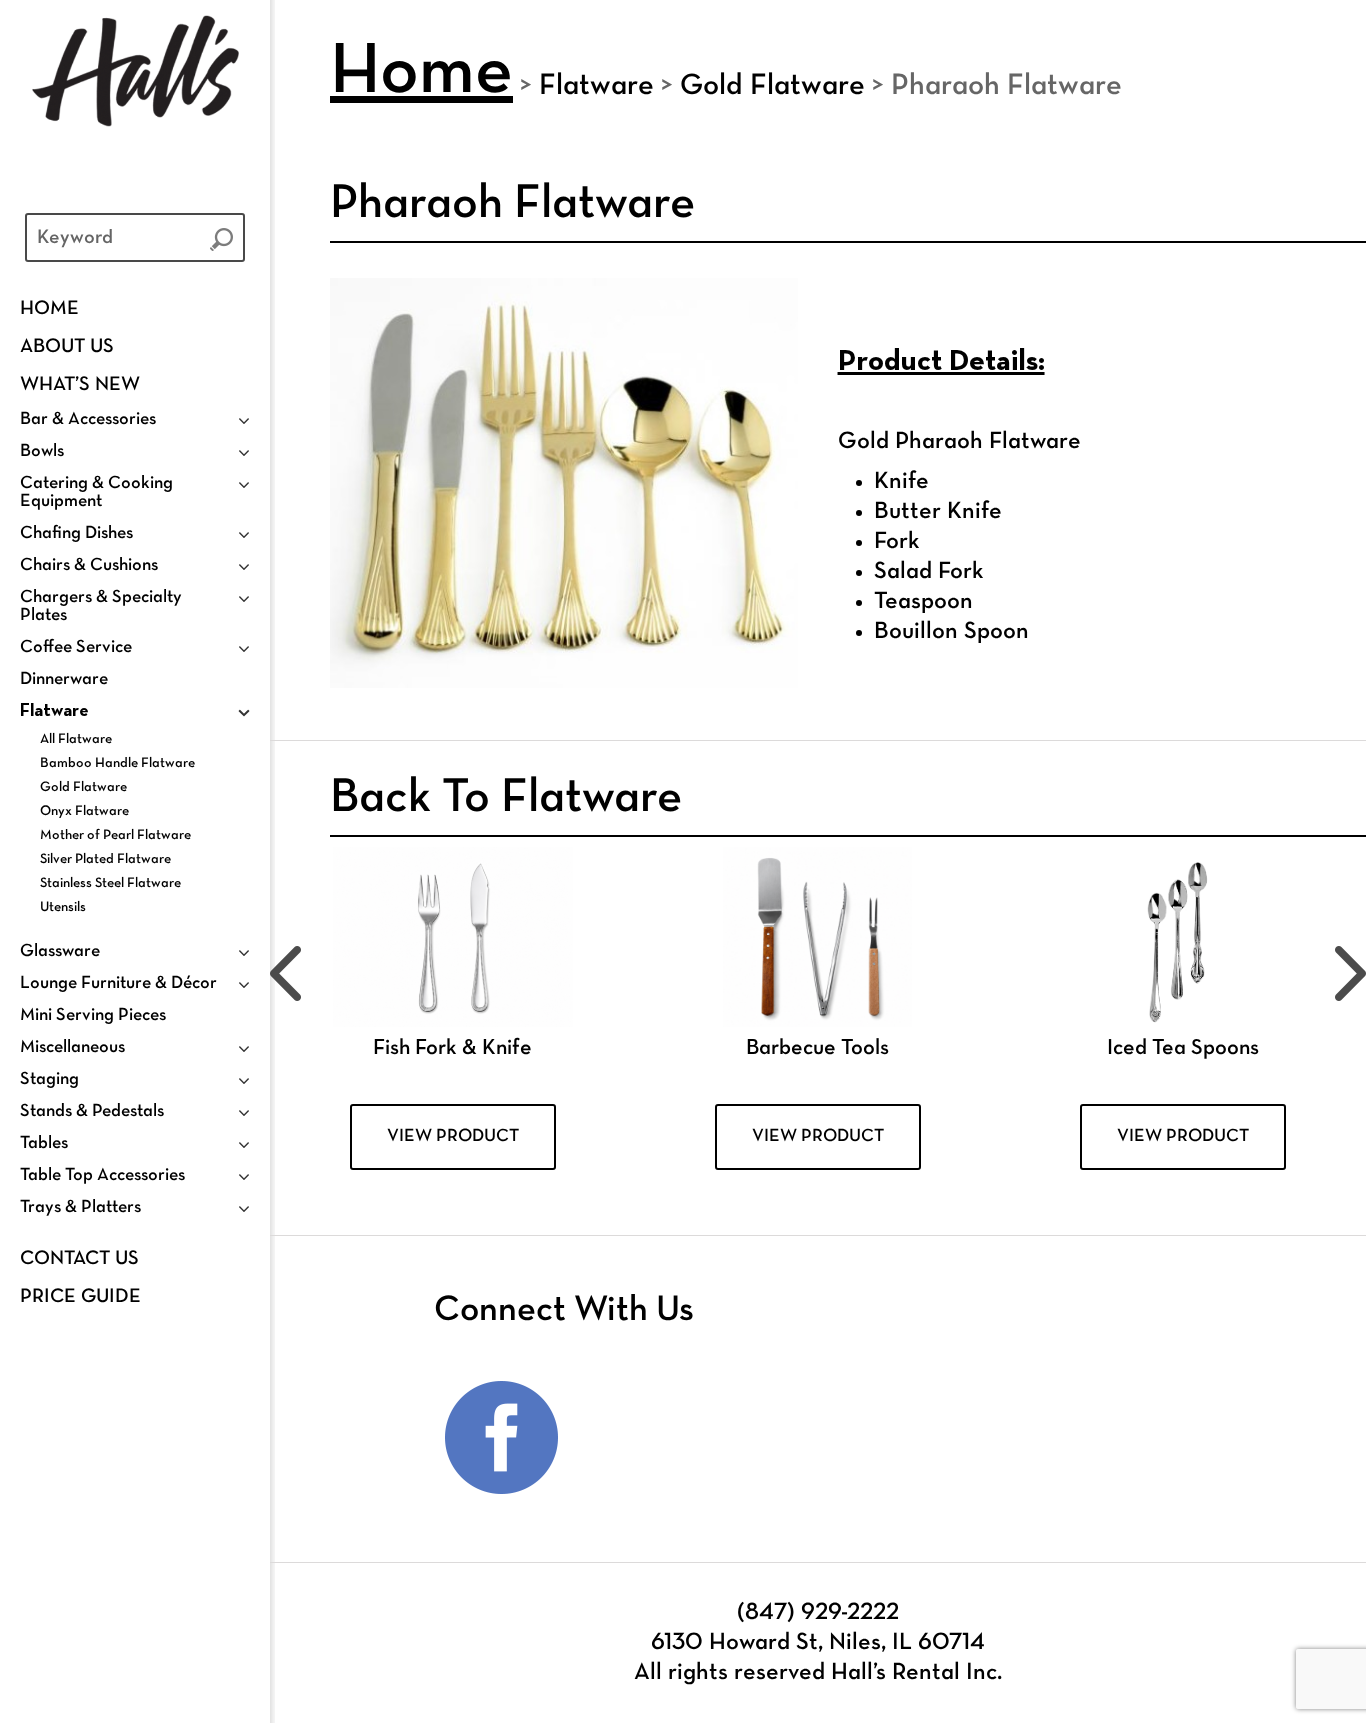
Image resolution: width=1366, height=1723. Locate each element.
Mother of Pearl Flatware (115, 835)
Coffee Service (76, 647)
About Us (67, 347)
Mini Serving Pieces (93, 1015)
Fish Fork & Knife (452, 1048)
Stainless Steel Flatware (110, 883)
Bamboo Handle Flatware (117, 763)
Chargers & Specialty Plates (101, 606)
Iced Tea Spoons (1183, 1048)
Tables (44, 1143)
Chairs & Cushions (89, 565)
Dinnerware (64, 679)
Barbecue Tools (817, 1048)
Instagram (631, 1438)
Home (49, 309)
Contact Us (79, 1259)
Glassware (60, 951)
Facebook (502, 1438)
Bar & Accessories (88, 419)
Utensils (63, 907)
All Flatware (76, 739)
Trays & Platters (80, 1207)
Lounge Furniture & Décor (118, 983)
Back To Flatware (506, 799)
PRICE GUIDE (80, 1297)
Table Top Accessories (102, 1175)
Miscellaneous (72, 1047)
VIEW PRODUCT (453, 1136)
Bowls (42, 451)
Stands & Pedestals (92, 1111)
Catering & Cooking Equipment (96, 492)
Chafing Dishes (76, 533)
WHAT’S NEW (80, 385)
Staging (49, 1079)
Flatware (54, 711)
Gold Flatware (83, 787)
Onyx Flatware (84, 811)
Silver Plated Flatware (105, 859)
